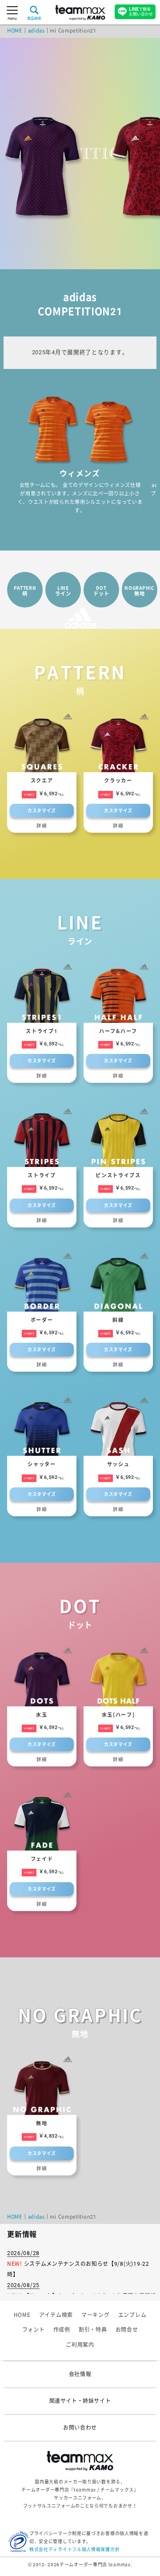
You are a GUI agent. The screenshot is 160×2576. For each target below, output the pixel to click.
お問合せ (127, 2330)
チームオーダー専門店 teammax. (96, 2565)
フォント (34, 2330)
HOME (15, 31)
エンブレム (132, 2315)
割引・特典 (93, 2330)
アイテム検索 (56, 2315)
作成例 (62, 2330)
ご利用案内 (80, 2345)
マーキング (96, 2315)
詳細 (42, 826)
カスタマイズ (42, 811)
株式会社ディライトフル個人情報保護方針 (74, 2550)
